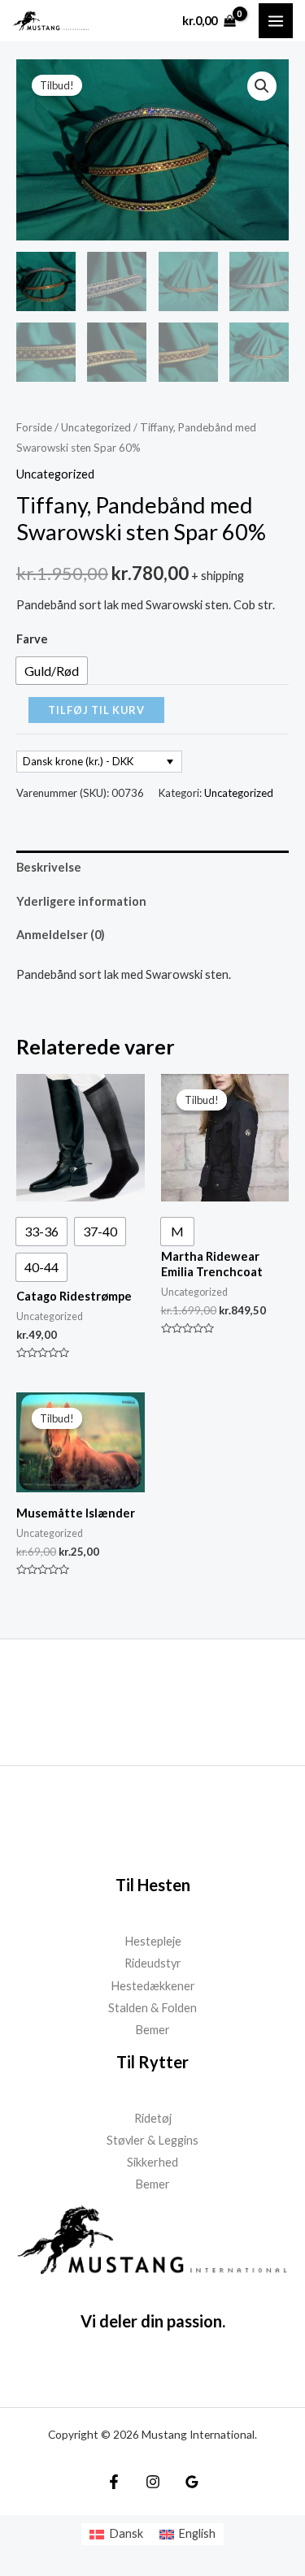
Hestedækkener (153, 1986)
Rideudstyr (153, 1963)
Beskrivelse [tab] (49, 867)
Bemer (152, 2030)
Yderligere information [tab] (81, 901)
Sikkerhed (152, 2162)
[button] (262, 86)
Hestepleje (153, 1941)
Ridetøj (153, 2118)
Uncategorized (96, 427)
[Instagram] (153, 2482)
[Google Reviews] (192, 2482)
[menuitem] (116, 2534)
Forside (34, 427)
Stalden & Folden (152, 2008)
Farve (32, 639)
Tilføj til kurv (96, 710)
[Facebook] (114, 2482)
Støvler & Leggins (152, 2140)
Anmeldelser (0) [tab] (61, 935)
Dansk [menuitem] (126, 2533)
